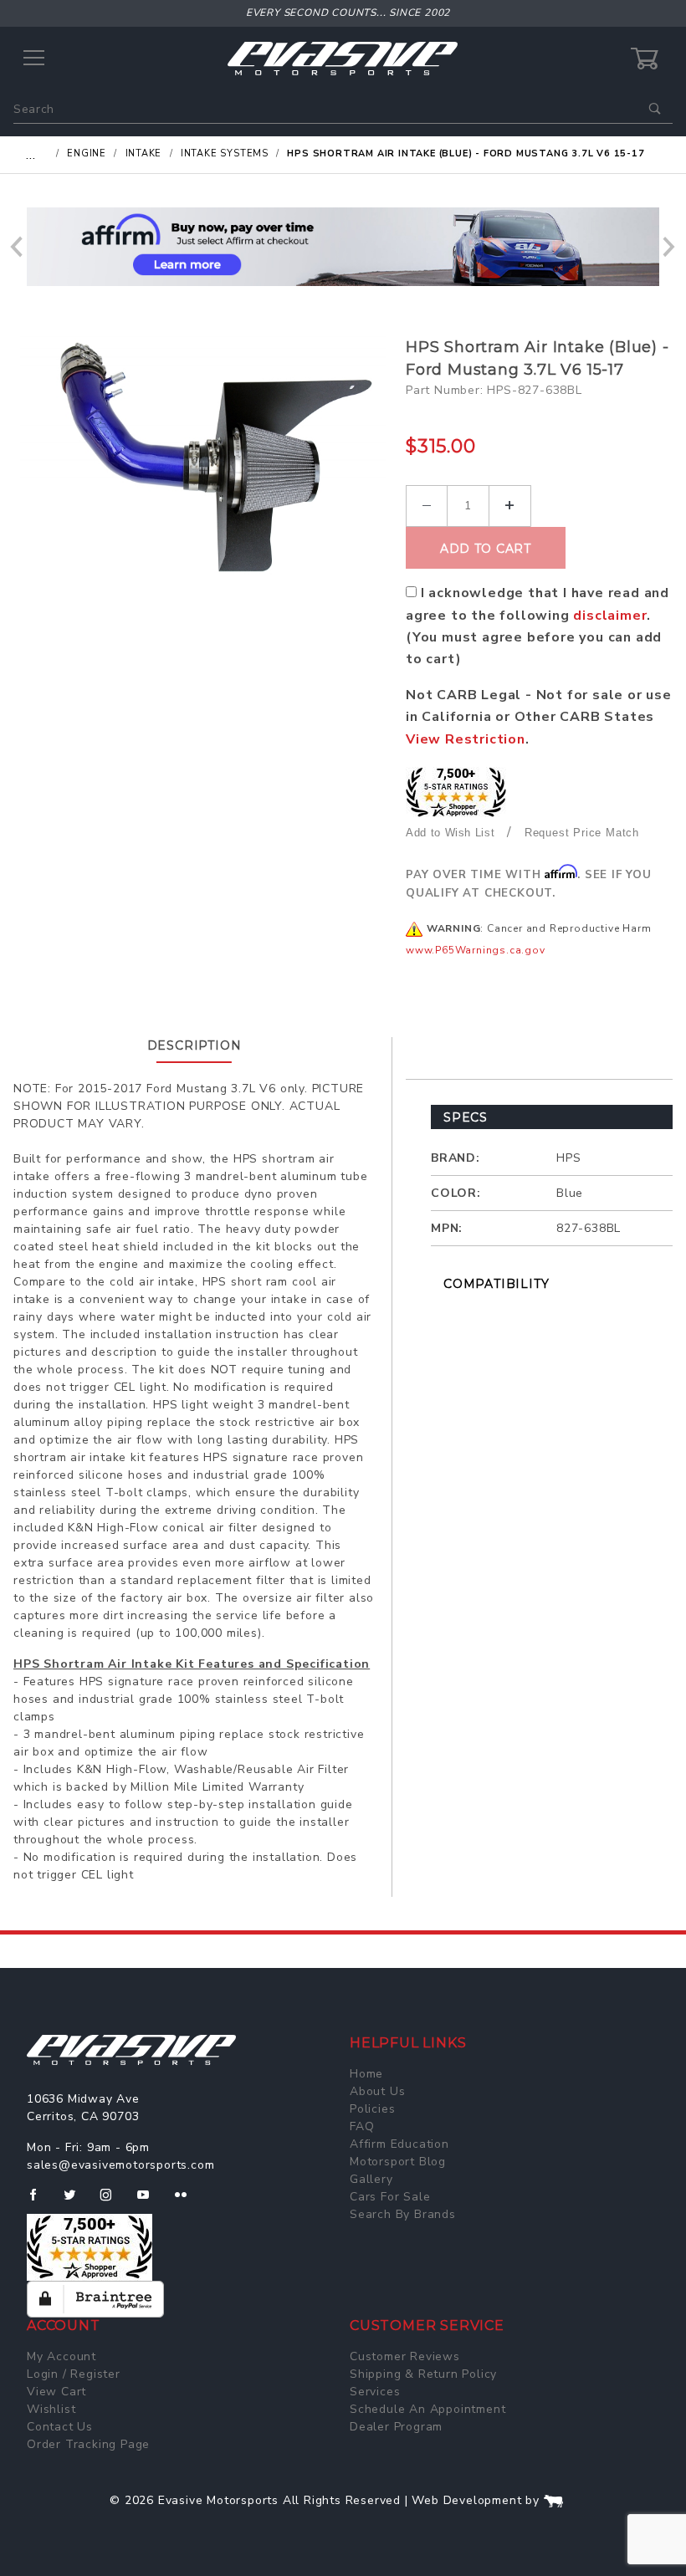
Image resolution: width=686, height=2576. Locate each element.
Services (375, 2392)
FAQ (362, 2126)
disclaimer (610, 616)
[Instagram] (113, 2201)
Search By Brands (403, 2214)
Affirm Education (399, 2144)
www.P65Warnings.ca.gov (476, 950)
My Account (61, 2356)
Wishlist (51, 2409)
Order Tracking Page (88, 2444)
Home (366, 2074)
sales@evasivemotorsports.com (120, 2165)
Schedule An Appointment (427, 2409)
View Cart (56, 2392)
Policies (372, 2109)
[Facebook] (40, 2201)
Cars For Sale (390, 2197)
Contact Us (60, 2427)
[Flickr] (188, 2201)
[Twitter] (77, 2201)
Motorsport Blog (398, 2162)
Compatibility (496, 1284)
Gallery (371, 2179)
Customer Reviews (405, 2356)
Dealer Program (396, 2427)
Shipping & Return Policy (423, 2374)
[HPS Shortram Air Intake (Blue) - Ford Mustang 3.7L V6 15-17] (203, 458)
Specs (466, 1117)
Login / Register (74, 2374)
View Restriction (466, 739)
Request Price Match (582, 833)
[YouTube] (151, 2201)
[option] (343, 247)
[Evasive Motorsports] (343, 58)
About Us (377, 2091)
